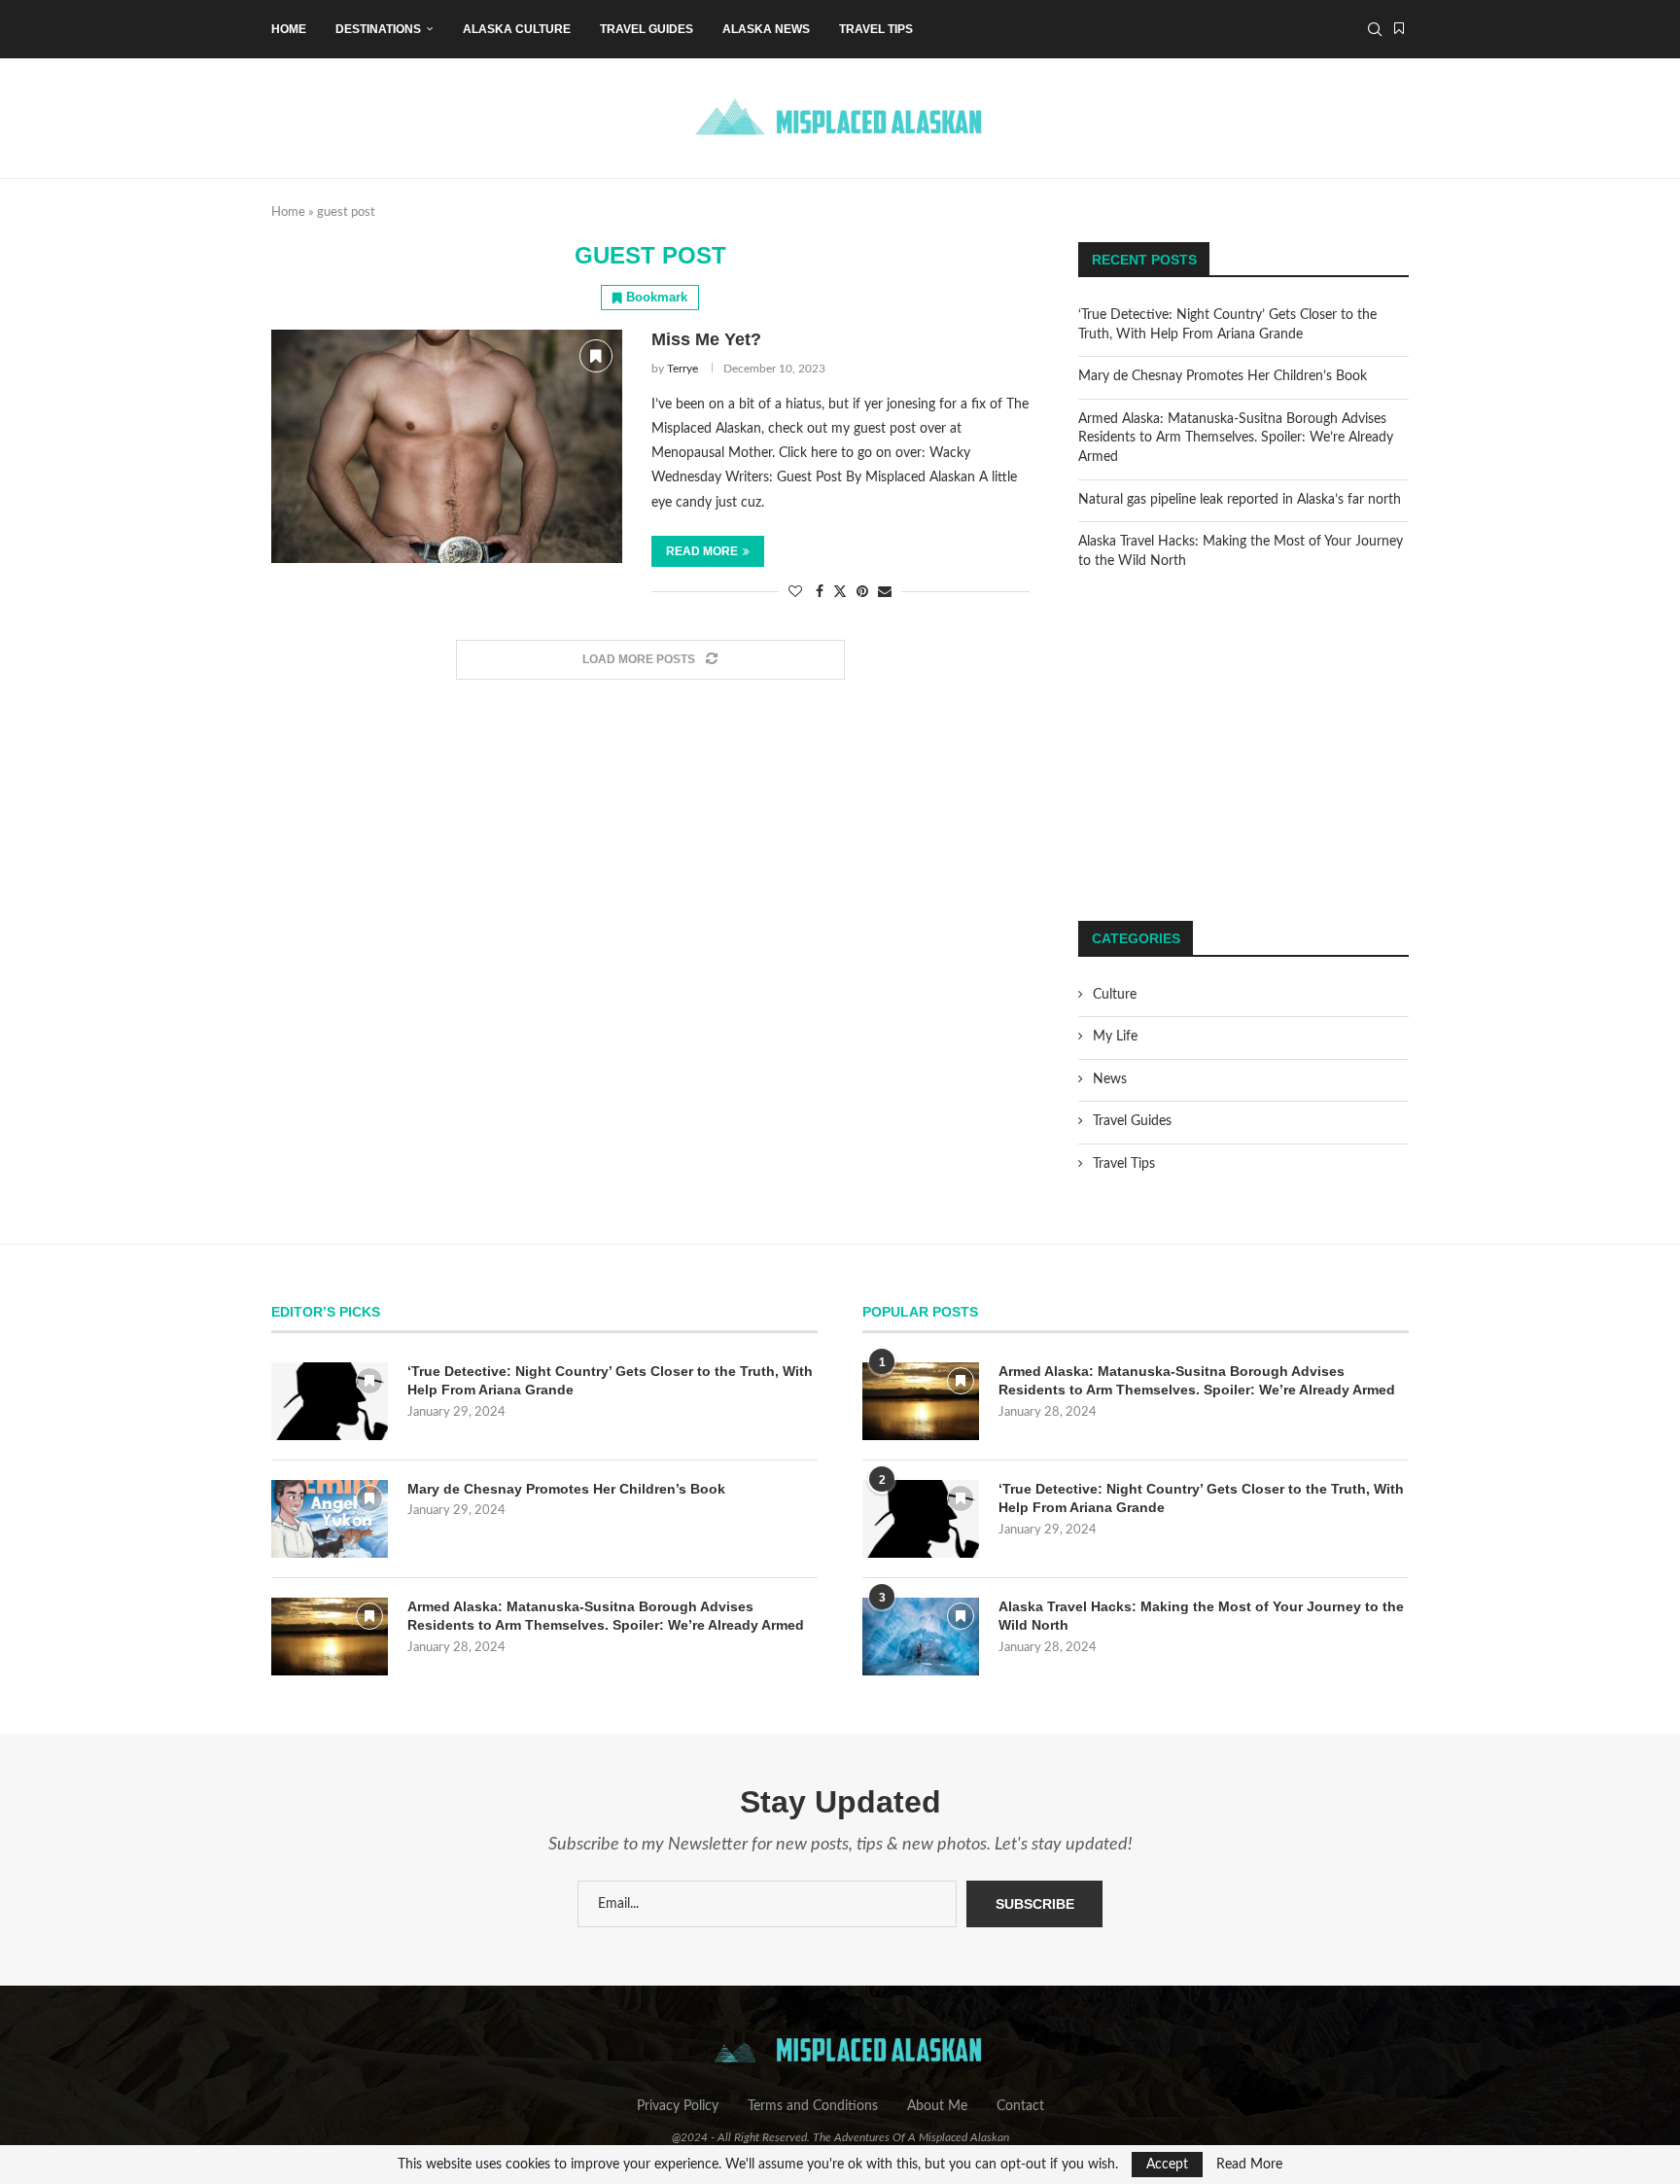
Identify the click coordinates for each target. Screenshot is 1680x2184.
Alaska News (766, 29)
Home (289, 29)
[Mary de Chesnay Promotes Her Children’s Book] (330, 1519)
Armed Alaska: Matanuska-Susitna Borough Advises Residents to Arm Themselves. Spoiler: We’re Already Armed (1236, 438)
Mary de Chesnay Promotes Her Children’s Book (1223, 376)
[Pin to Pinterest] (862, 593)
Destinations (378, 29)
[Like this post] (795, 593)
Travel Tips (876, 29)
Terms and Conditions (813, 2106)
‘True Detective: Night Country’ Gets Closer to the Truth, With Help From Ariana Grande (610, 1381)
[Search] (1375, 29)
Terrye (682, 369)
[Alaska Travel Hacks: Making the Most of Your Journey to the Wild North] (921, 1637)
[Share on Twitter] (840, 592)
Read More (1249, 2165)
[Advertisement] (1243, 746)
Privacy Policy (678, 2106)
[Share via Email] (885, 593)
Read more (702, 551)
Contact (1020, 2106)
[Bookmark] (1399, 29)
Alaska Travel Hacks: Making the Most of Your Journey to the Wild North (1201, 1616)
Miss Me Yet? (706, 339)
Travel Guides (647, 29)
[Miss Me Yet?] (447, 446)
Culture (1115, 995)
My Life (1115, 1037)
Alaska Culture (517, 29)
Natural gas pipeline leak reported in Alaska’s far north (1240, 500)
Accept (1167, 2165)
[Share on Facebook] (820, 593)
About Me (937, 2106)
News (1110, 1079)
